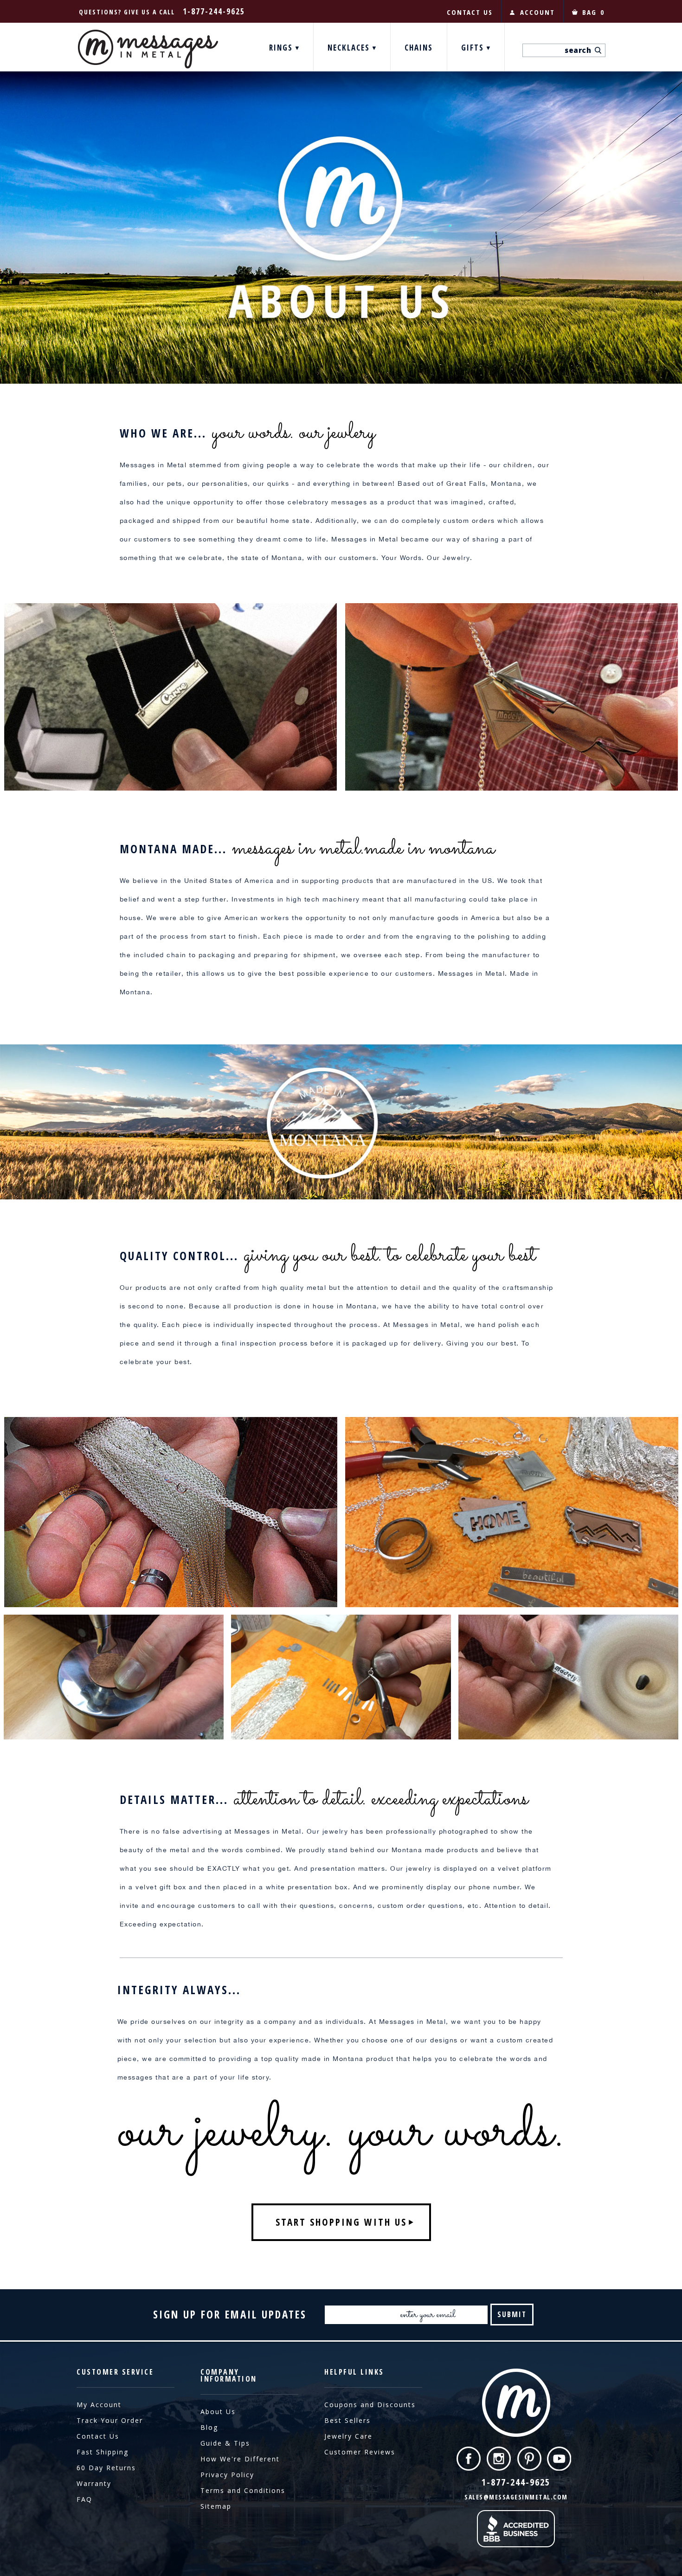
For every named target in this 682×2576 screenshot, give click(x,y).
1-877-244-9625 (214, 11)
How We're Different (240, 2459)
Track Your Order (110, 2420)
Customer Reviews (360, 2452)
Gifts (474, 48)
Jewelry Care (348, 2436)
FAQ (84, 2499)
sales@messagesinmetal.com (516, 2497)
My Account (99, 2405)
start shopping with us (341, 2222)
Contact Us (98, 2436)
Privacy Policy (227, 2475)
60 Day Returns (106, 2468)
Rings (282, 48)
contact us (470, 12)
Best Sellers (347, 2420)
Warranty (94, 2483)
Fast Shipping (103, 2452)
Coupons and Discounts (370, 2405)
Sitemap (216, 2506)
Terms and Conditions (243, 2490)
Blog (209, 2427)
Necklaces (350, 48)
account (537, 12)
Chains (419, 48)
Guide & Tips (225, 2443)
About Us (218, 2412)
